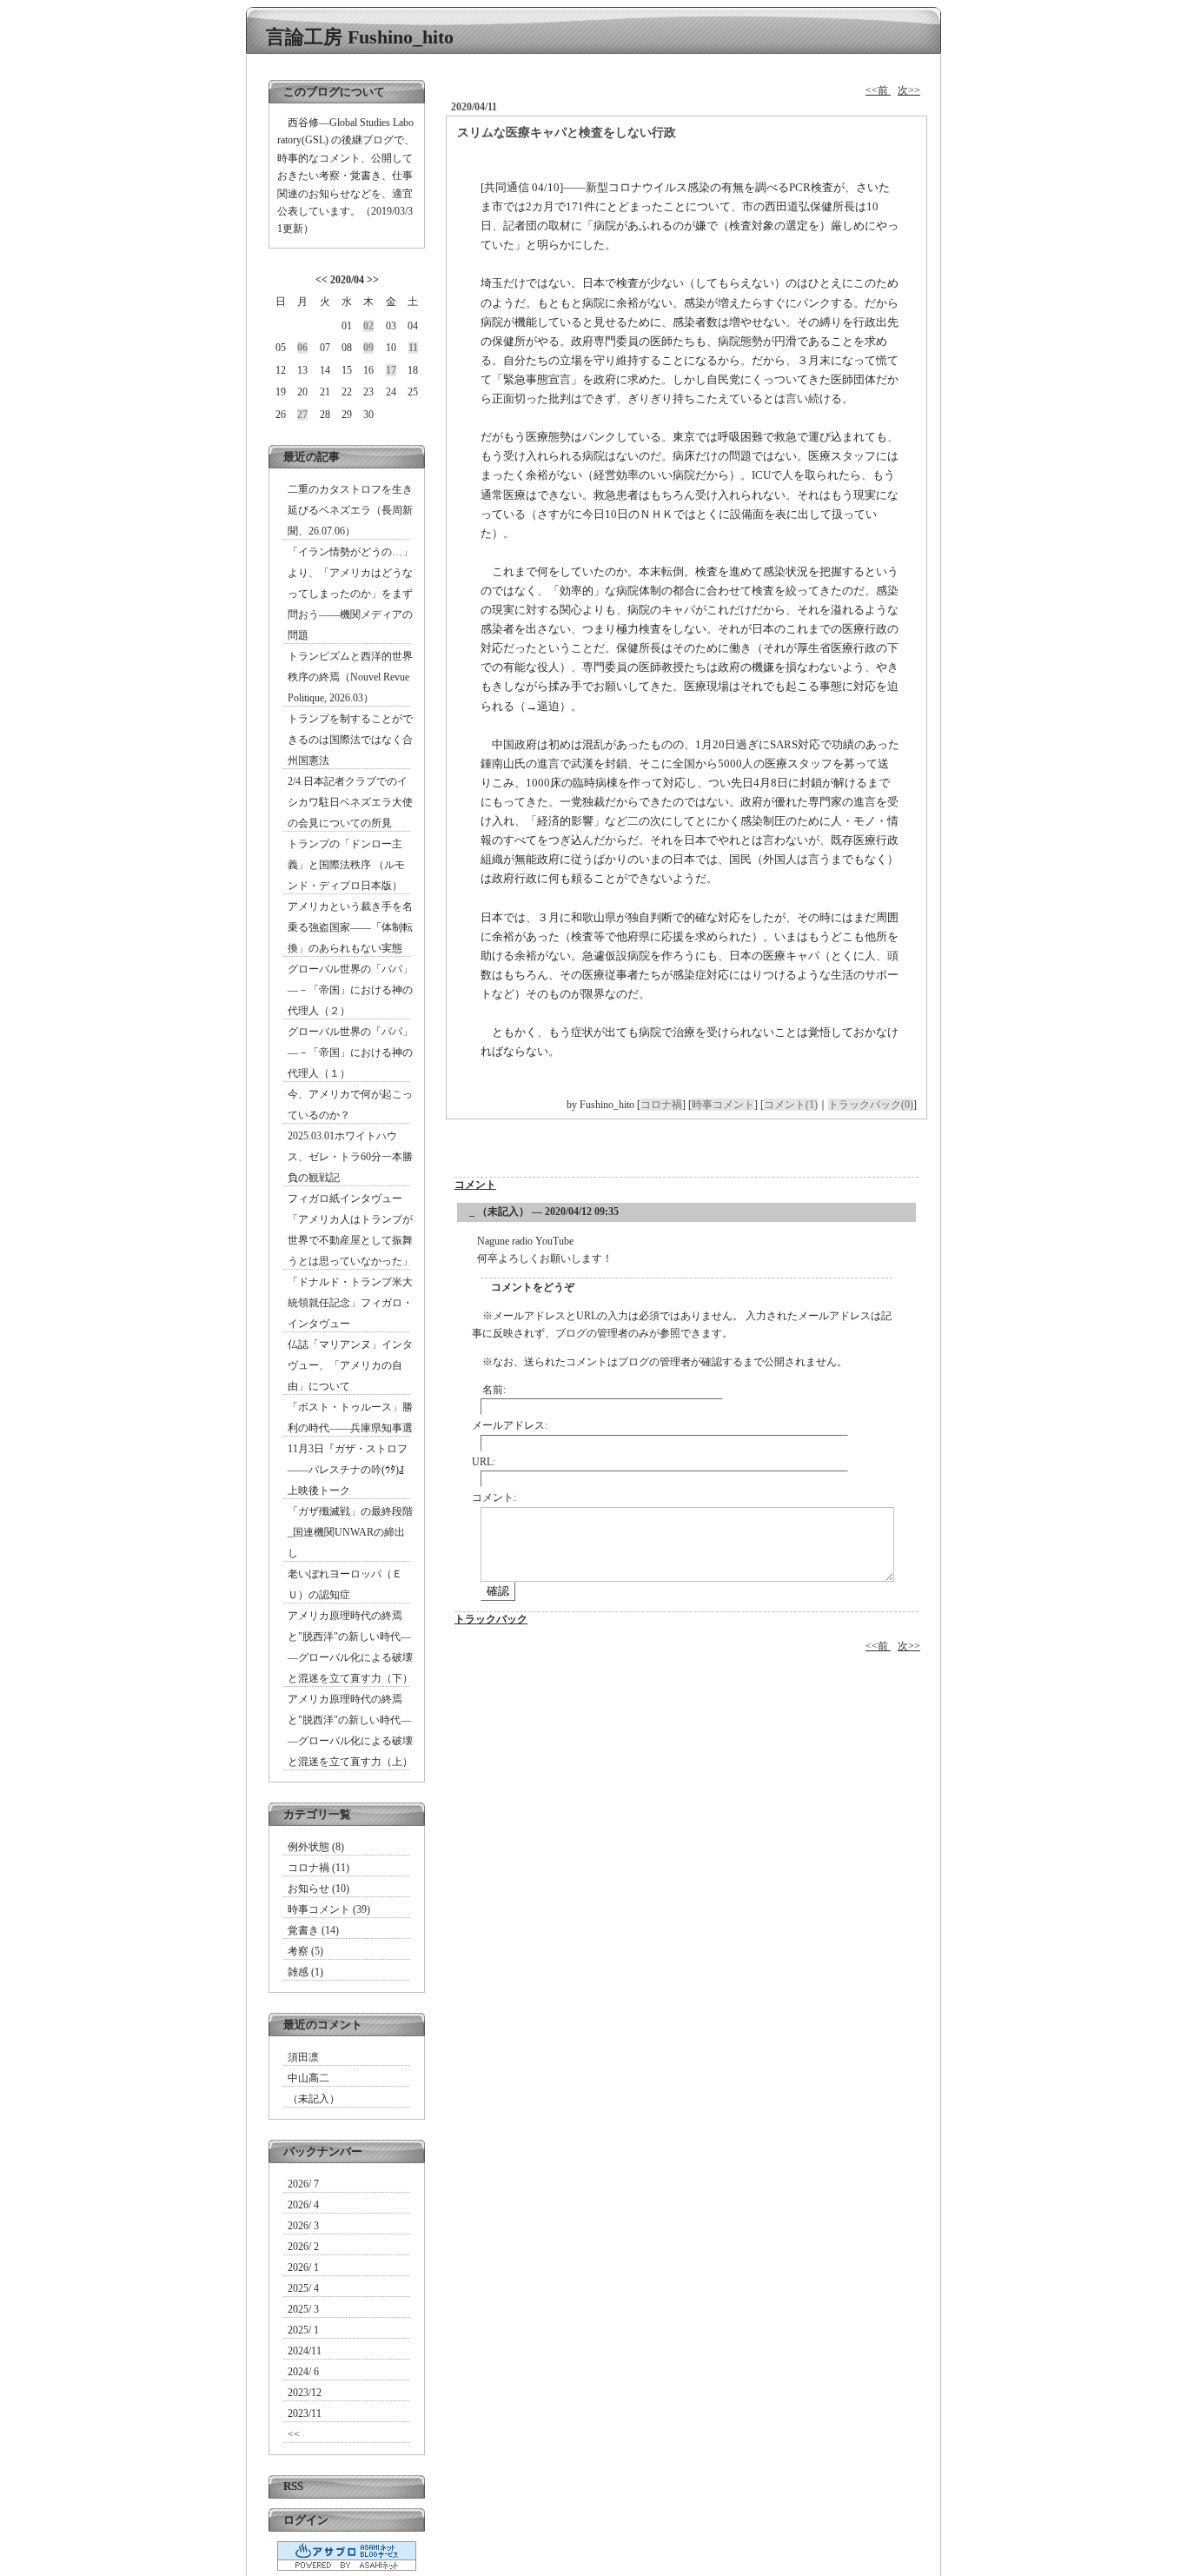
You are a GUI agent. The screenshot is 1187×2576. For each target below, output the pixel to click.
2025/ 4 (303, 2288)
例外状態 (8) (316, 1847)
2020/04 (347, 280)
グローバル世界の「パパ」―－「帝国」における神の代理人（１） (350, 1052)
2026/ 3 (303, 2226)
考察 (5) (305, 1951)
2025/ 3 (303, 2309)
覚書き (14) (313, 1930)
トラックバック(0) (871, 1105)
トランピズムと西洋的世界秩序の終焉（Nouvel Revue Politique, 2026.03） (350, 677)
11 (413, 348)
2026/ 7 (303, 2184)
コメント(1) (791, 1105)
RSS (293, 2486)
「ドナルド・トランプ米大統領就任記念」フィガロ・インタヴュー (350, 1303)
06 (302, 348)
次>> (909, 90)
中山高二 (308, 2078)
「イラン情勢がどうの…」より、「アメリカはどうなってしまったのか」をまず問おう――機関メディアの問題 (350, 594)
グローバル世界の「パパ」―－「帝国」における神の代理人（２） (350, 990)
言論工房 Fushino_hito (360, 37)
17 (391, 370)
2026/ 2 (303, 2247)
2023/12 (305, 2393)
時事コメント (723, 1105)
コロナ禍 (661, 1105)
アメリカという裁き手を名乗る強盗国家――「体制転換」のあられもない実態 (350, 927)
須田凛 (303, 2057)
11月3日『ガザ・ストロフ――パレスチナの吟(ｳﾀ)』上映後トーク (348, 1470)
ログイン (306, 2520)
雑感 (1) (305, 1972)
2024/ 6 (303, 2372)
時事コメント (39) (329, 1909)
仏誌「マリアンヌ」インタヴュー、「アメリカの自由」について (350, 1365)
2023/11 (305, 2413)
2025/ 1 (303, 2330)
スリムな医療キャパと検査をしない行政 (567, 133)
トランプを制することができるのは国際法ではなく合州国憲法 (350, 740)
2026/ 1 (303, 2267)
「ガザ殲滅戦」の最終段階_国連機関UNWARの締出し (350, 1532)
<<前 (878, 90)
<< (322, 280)
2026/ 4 (303, 2205)
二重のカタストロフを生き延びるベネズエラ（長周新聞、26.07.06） (350, 510)
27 (302, 415)
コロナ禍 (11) (318, 1868)
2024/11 (305, 2351)
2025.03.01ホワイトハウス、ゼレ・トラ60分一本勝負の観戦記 (350, 1157)
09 (368, 348)
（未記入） (314, 2099)
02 (368, 326)
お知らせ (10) (318, 1889)
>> (373, 280)
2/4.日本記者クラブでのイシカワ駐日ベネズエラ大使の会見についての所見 (350, 802)
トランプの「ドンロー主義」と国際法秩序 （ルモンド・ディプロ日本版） (346, 865)
